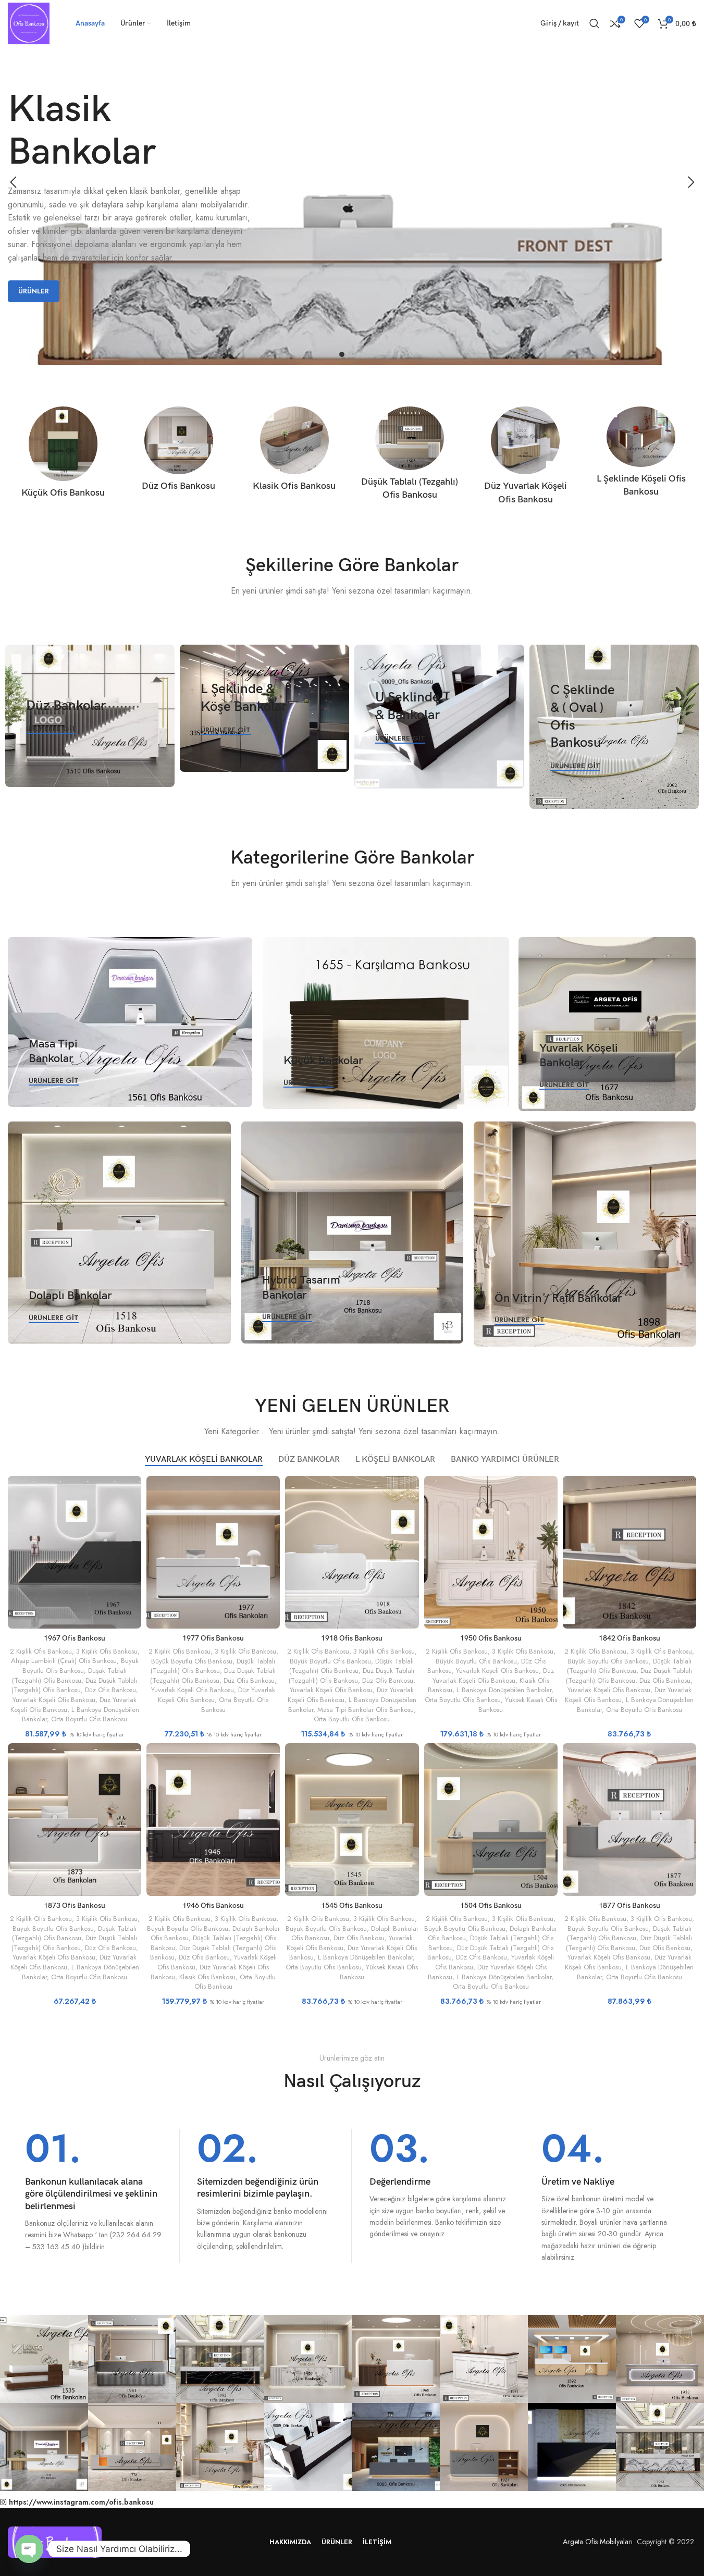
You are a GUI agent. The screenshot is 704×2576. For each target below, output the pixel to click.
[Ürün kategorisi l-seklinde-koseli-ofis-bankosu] (641, 455)
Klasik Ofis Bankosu (207, 1977)
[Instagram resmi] (44, 2359)
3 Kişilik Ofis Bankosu (107, 1651)
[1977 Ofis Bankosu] (213, 1552)
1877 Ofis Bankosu (629, 1906)
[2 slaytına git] (352, 354)
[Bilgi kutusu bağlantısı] (94, 2191)
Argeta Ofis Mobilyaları (596, 2542)
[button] (13, 182)
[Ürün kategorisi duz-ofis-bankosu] (179, 452)
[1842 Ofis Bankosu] (629, 1552)
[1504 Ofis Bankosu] (491, 1820)
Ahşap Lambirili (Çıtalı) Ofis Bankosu (64, 1661)
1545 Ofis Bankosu (352, 1906)
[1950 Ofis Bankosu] (491, 1552)
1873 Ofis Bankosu (75, 1906)
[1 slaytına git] (342, 354)
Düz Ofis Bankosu (110, 1690)
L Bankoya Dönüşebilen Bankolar (504, 1690)
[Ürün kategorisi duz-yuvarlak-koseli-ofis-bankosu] (525, 459)
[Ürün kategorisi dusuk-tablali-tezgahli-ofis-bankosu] (410, 457)
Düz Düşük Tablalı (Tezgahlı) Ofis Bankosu (75, 1685)
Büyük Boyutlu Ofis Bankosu (81, 1666)
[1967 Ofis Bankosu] (75, 1552)
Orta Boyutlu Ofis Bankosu (89, 1719)
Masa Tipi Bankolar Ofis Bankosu (366, 1710)
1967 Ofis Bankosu (75, 1638)
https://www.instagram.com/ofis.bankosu (81, 2502)
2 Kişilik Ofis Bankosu (41, 1651)
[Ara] (595, 23)
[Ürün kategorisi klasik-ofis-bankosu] (294, 452)
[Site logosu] (29, 22)
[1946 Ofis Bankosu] (213, 1820)
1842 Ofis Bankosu (629, 1638)
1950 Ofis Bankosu (491, 1638)
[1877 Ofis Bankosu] (629, 1820)
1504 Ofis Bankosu (491, 1906)
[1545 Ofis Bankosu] (352, 1820)
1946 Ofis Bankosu (213, 1906)
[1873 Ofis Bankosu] (75, 1820)
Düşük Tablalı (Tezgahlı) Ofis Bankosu (69, 1675)
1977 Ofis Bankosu (213, 1638)
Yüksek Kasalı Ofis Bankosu (518, 1705)
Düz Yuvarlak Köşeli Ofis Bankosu (493, 1675)
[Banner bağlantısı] (90, 716)
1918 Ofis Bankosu (352, 1638)
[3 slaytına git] (363, 354)
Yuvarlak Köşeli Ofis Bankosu (54, 1700)
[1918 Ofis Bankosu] (352, 1552)
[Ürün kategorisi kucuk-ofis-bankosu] (63, 455)
